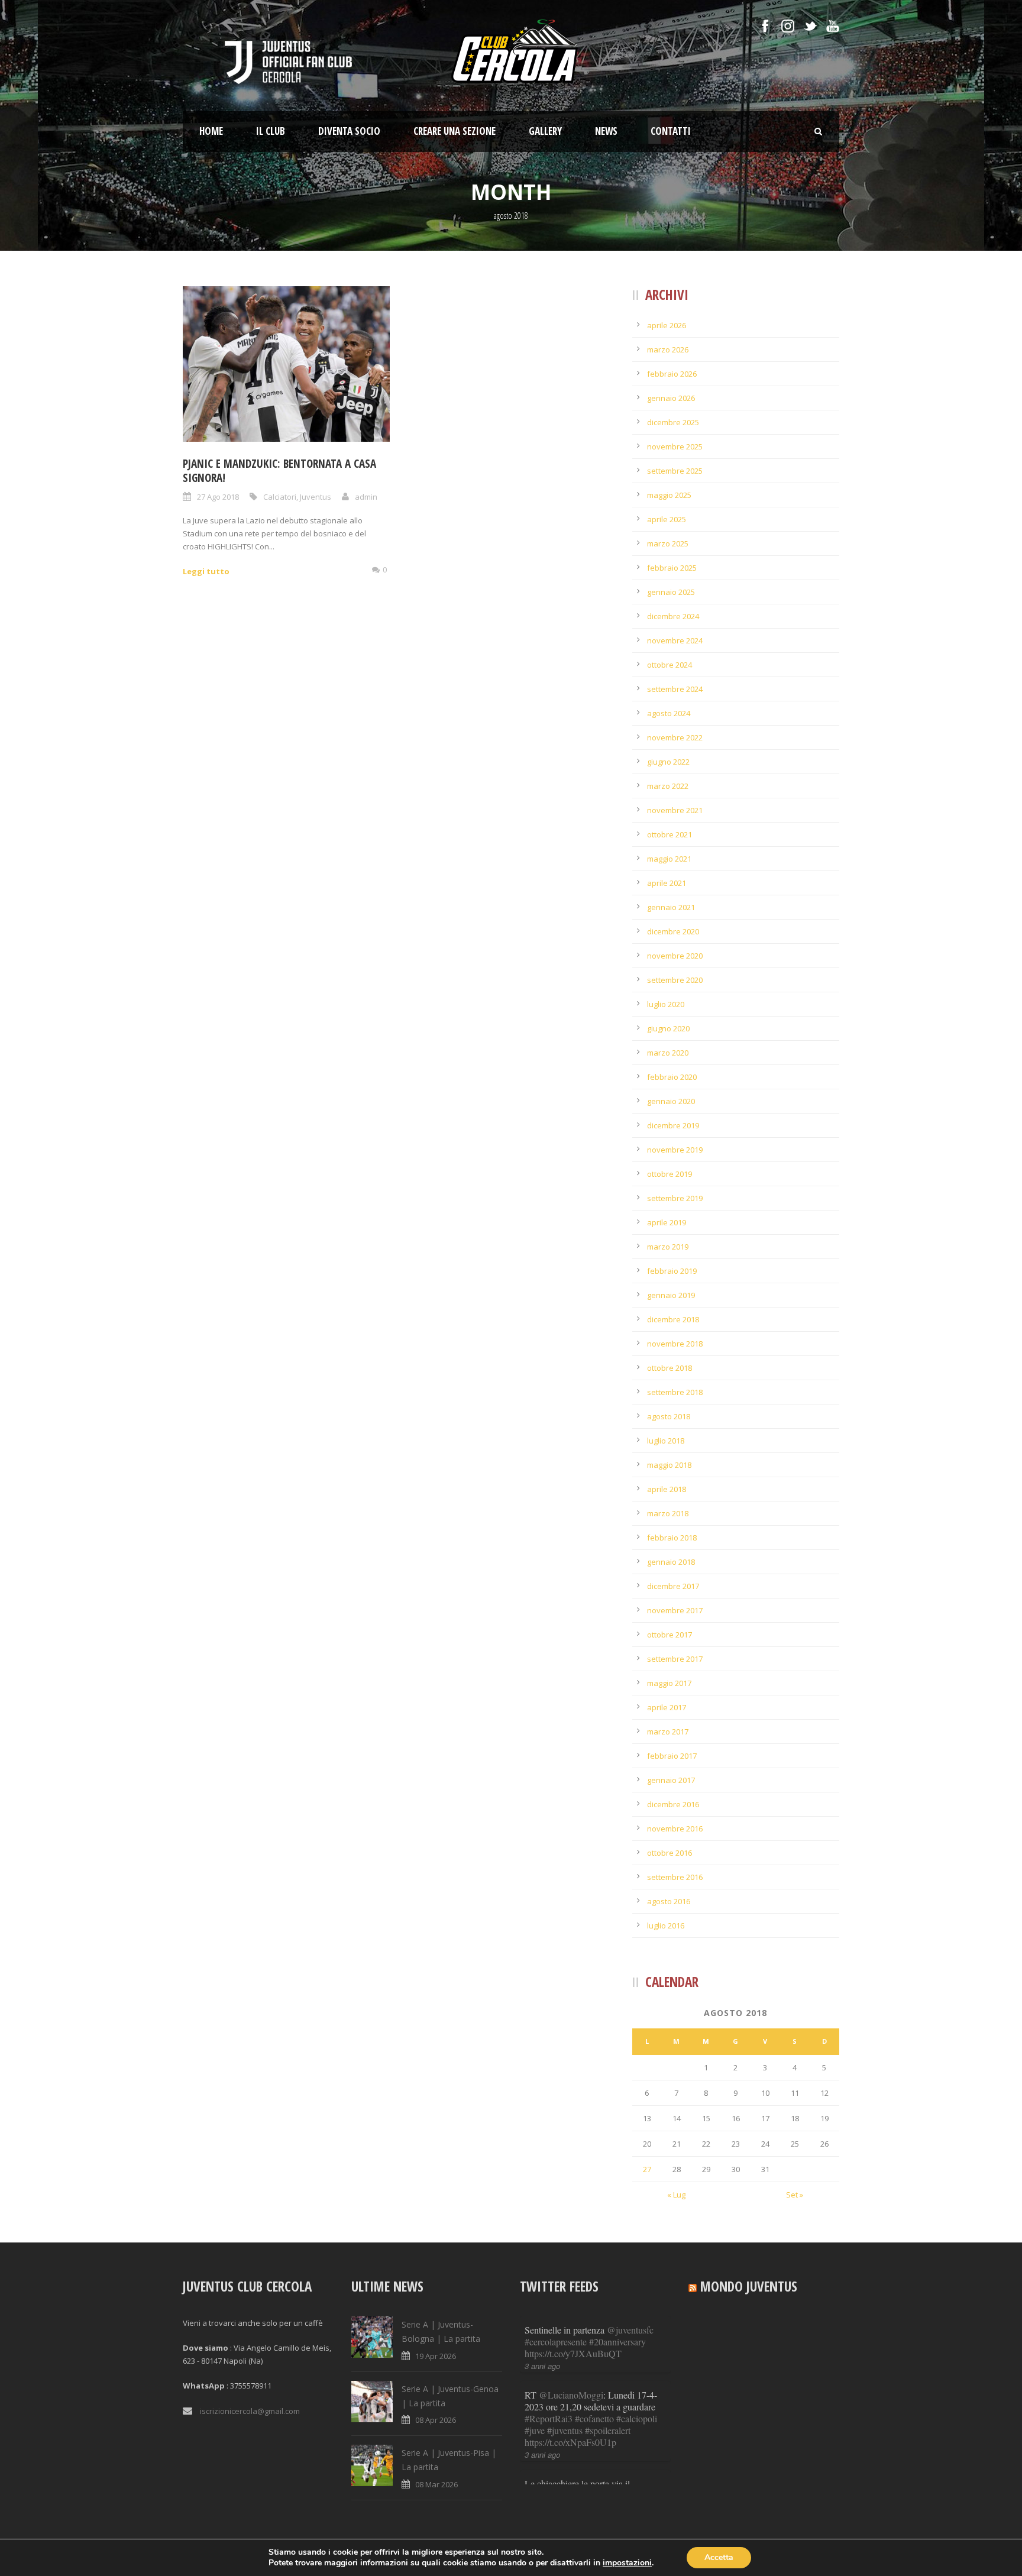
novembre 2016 (675, 1829)
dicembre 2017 (673, 1586)
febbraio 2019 (672, 1271)
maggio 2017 (669, 1683)
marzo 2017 (668, 1732)
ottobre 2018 (670, 1368)
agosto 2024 (669, 713)
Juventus (316, 497)
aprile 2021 (667, 883)
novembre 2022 (675, 737)
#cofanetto (594, 2418)
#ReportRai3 (549, 2418)
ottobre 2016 (670, 1853)
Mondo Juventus (749, 2286)
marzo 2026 (668, 349)
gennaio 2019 (671, 1295)
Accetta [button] (719, 2557)
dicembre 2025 (673, 422)
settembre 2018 (675, 1392)
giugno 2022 (668, 762)
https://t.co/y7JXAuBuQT (573, 2353)
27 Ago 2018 (218, 497)
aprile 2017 (667, 1707)
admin (366, 497)
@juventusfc (630, 2330)
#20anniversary (617, 2342)
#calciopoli (637, 2418)
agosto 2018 (669, 1416)
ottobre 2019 (670, 1174)
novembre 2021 (675, 810)
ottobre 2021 (670, 834)
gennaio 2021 (671, 907)
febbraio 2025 (672, 568)
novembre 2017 (675, 1610)
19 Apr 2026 (436, 2356)
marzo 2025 (668, 543)
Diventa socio (349, 131)
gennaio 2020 (671, 1101)
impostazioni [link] (627, 2563)
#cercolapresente (556, 2342)
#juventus (565, 2430)
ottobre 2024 (670, 665)
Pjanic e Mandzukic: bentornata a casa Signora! (279, 471)
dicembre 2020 (673, 931)
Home (211, 131)
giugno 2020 (668, 1028)
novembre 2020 (675, 956)
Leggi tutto (206, 571)
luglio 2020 (666, 1004)
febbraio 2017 (672, 1756)
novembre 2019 (675, 1150)
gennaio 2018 (671, 1562)
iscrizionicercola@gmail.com (250, 2411)
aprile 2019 (667, 1222)
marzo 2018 (668, 1513)
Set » (795, 2195)
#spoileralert (608, 2430)
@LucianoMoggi (571, 2395)
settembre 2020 (675, 980)
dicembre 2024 (673, 616)
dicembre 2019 (673, 1125)
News (606, 131)
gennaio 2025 (671, 592)
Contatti (671, 131)
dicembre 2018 (673, 1319)
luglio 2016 (666, 1925)
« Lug (676, 2195)
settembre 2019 (675, 1198)
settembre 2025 (675, 471)
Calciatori (280, 497)
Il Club (271, 131)
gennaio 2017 (671, 1780)
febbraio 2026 (672, 374)
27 (647, 2169)
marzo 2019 (668, 1247)
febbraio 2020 (672, 1077)
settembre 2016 (675, 1877)
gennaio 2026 (671, 398)
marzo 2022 (668, 786)
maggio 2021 (669, 859)
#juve (535, 2430)
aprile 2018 (667, 1489)
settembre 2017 (675, 1659)
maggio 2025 (669, 495)
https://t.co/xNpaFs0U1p (570, 2442)
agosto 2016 (669, 1901)
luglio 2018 (666, 1441)
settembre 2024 (675, 689)
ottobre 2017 (670, 1635)
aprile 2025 (667, 519)
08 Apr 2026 (436, 2420)
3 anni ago (542, 2366)
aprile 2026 (667, 325)
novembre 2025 (675, 446)
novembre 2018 (675, 1344)
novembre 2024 (675, 640)
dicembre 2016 (673, 1804)
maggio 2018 (669, 1465)
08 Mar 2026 (436, 2484)
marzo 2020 (668, 1053)
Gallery (545, 131)
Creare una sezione (455, 131)
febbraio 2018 (672, 1538)
